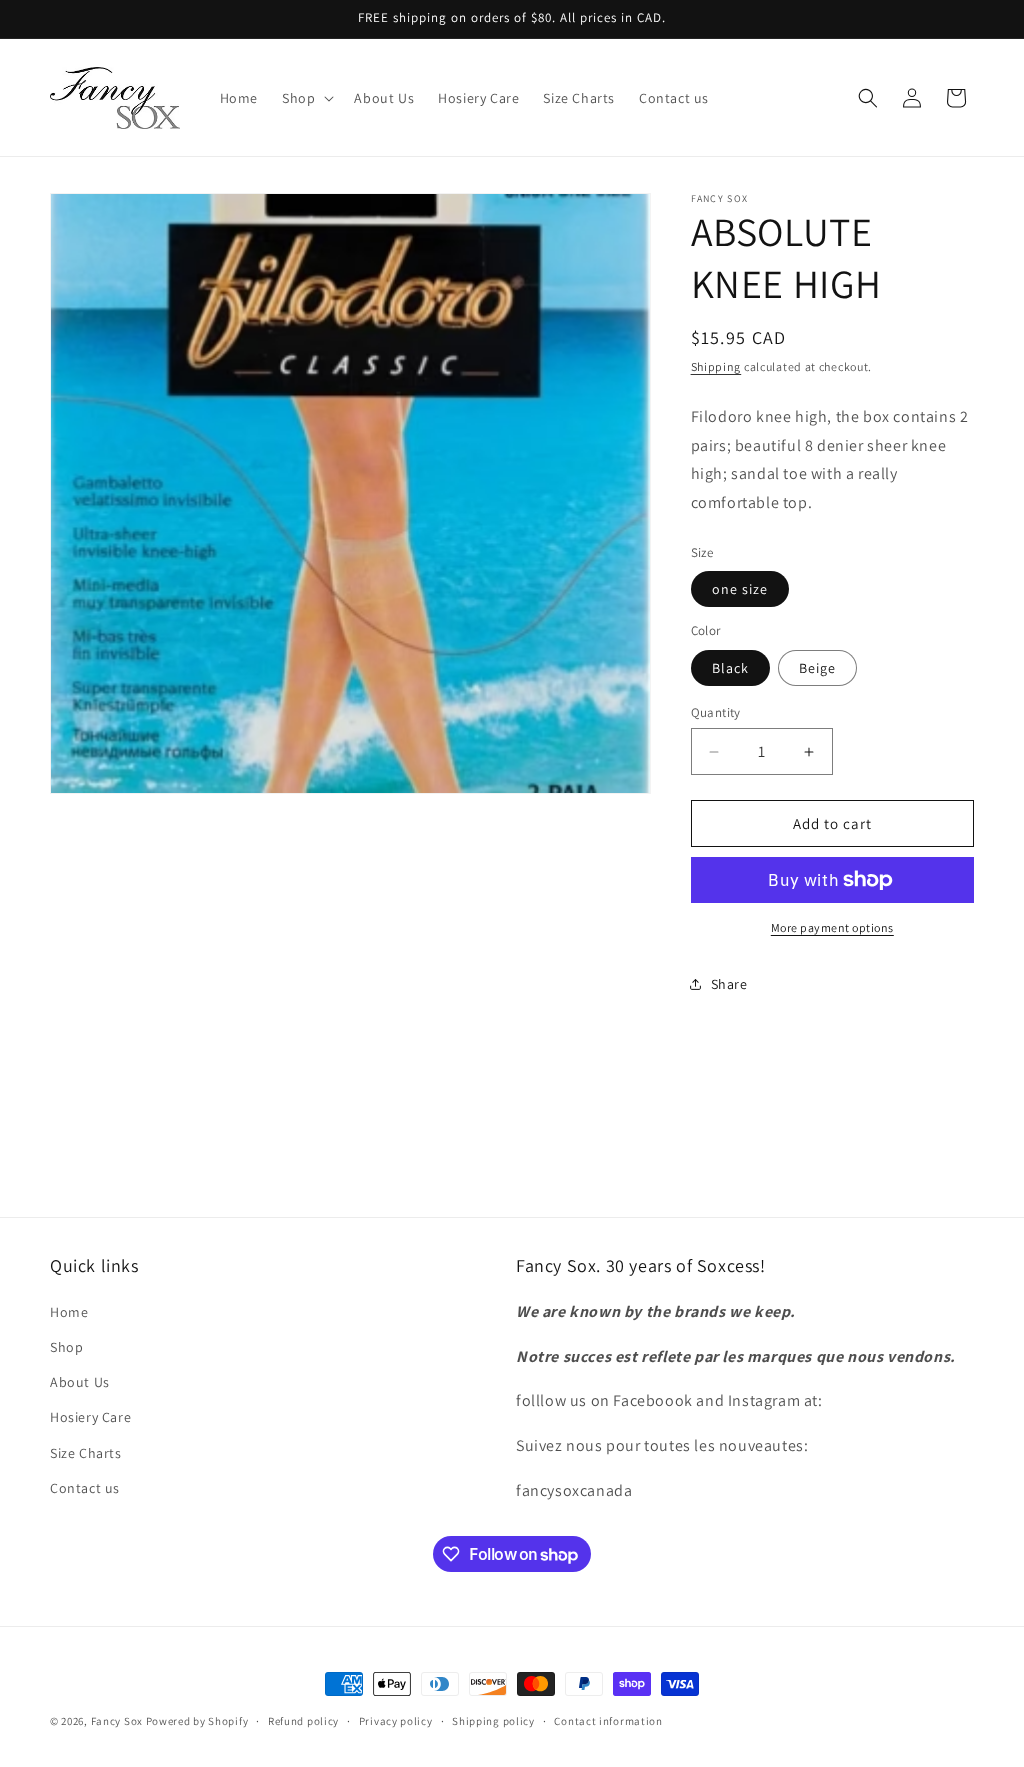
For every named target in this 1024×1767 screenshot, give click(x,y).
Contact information (608, 1721)
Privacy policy (396, 1721)
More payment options (832, 927)
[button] (306, 98)
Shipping (716, 366)
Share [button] (729, 984)
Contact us (85, 1488)
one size (740, 589)
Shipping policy (493, 1721)
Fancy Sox (117, 1721)
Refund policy (303, 1721)
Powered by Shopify (197, 1721)
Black (730, 668)
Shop (66, 1347)
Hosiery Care (90, 1417)
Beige (817, 668)
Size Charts (86, 1453)
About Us (80, 1382)
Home (69, 1312)
